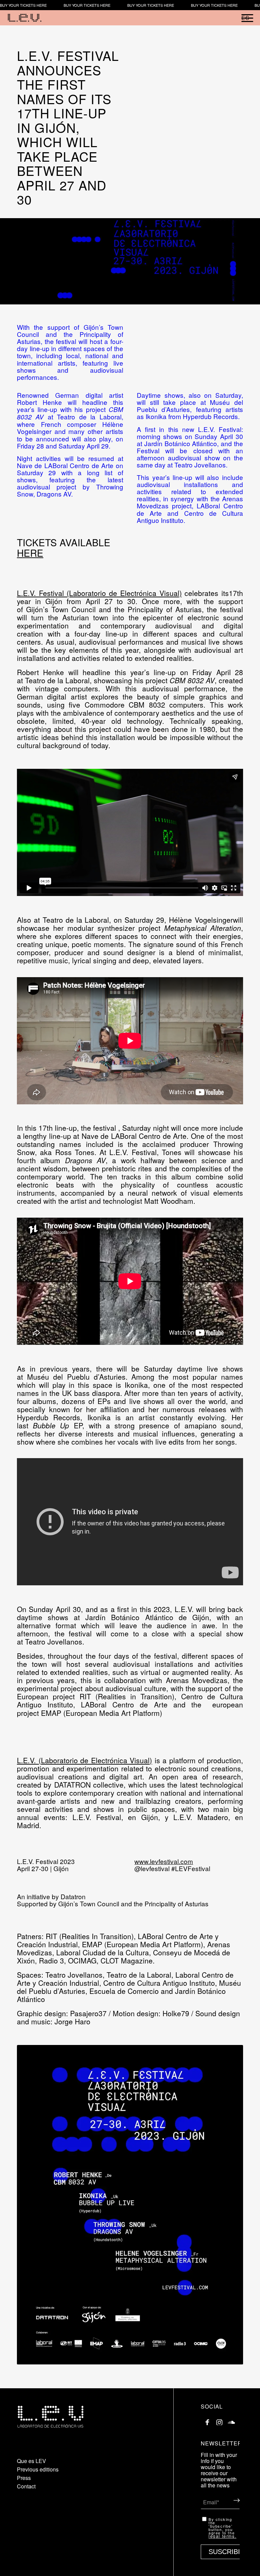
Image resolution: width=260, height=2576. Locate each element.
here (30, 553)
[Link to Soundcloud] (231, 2420)
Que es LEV (31, 2461)
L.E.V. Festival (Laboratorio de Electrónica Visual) (99, 593)
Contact (26, 2486)
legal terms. (222, 2536)
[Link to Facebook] (208, 2420)
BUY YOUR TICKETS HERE (23, 5)
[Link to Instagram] (219, 2420)
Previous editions (38, 2469)
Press (24, 2478)
